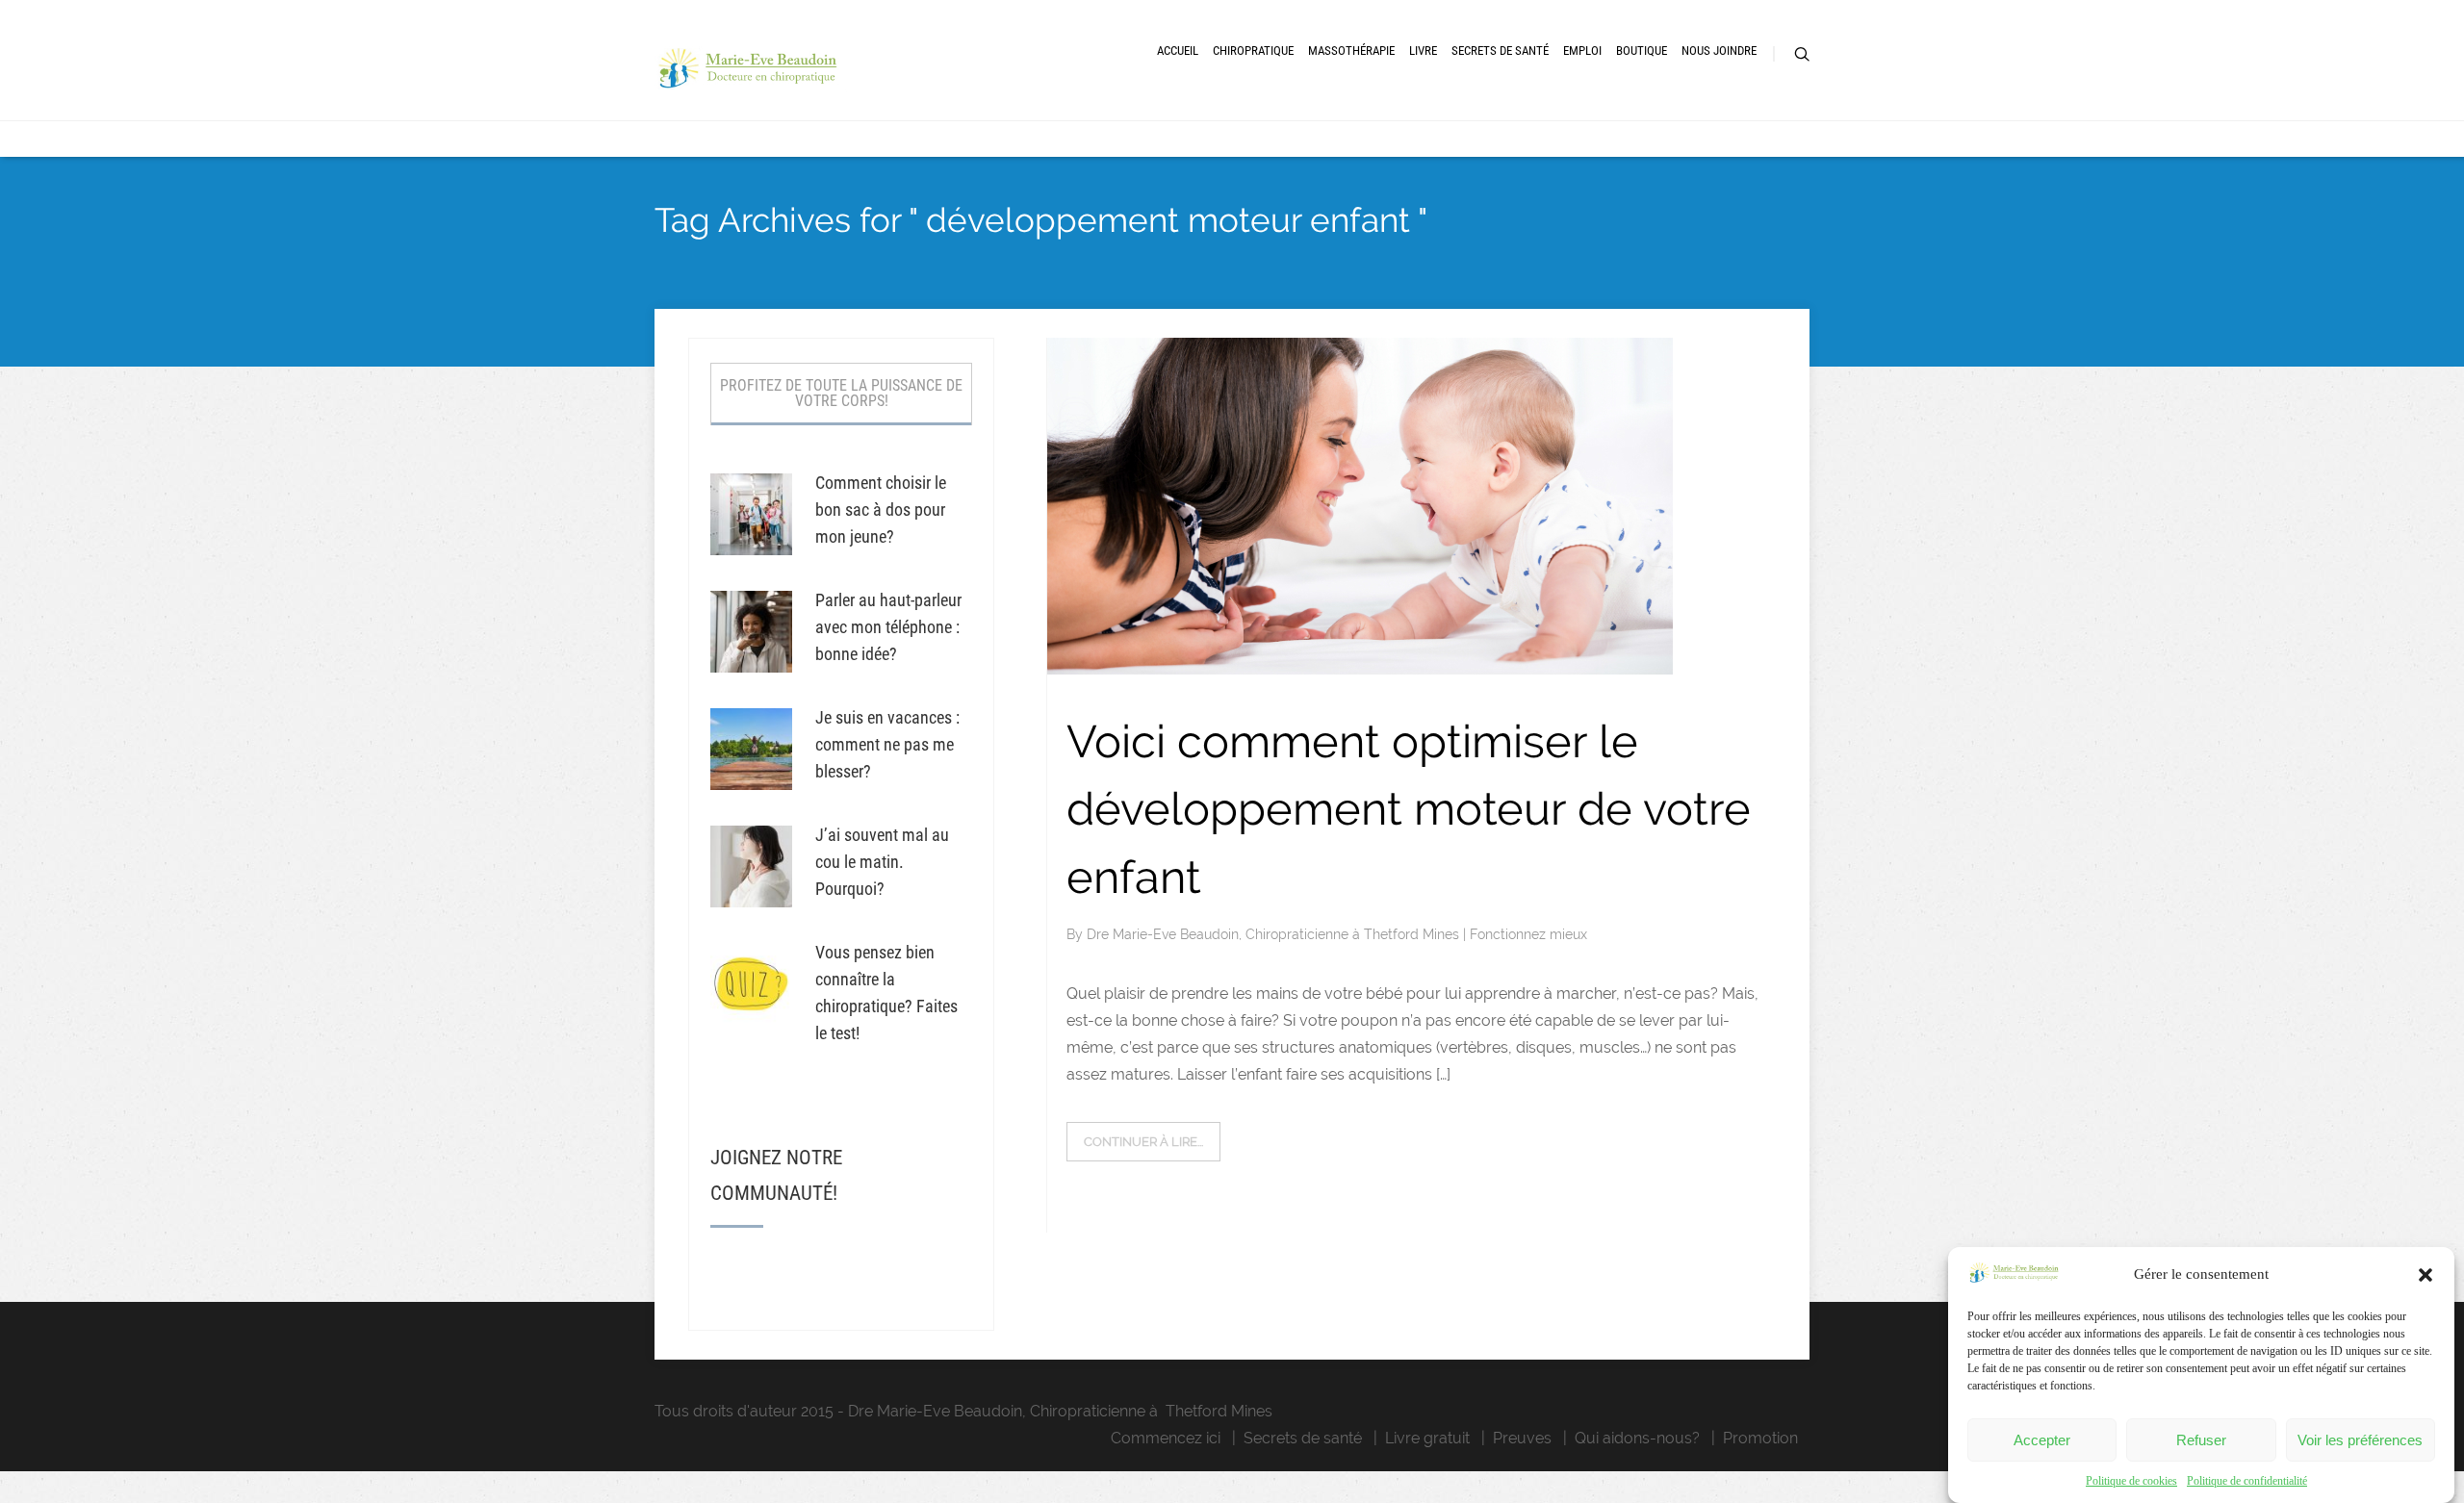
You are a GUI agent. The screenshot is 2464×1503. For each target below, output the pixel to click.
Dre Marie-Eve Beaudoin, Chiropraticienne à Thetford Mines (1275, 934)
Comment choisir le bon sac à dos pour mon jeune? (881, 509)
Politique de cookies (2131, 1481)
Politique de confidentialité (2247, 1481)
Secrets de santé (1303, 1438)
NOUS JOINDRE (1719, 51)
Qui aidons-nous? (1637, 1438)
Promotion (1760, 1438)
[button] (2425, 1275)
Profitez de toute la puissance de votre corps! (841, 393)
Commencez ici (1166, 1438)
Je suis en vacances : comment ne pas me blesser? (887, 744)
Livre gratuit (1427, 1438)
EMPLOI (1582, 51)
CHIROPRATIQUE (1253, 51)
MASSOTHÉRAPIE (1351, 51)
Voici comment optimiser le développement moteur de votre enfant (1409, 809)
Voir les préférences (2360, 1440)
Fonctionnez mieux (1528, 934)
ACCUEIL (1178, 51)
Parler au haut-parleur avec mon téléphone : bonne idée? (888, 627)
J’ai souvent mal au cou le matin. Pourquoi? (882, 862)
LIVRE (1423, 51)
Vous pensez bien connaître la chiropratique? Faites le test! (886, 993)
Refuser (2201, 1440)
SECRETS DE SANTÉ (1500, 51)
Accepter (2042, 1440)
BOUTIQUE (1642, 51)
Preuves (1522, 1438)
